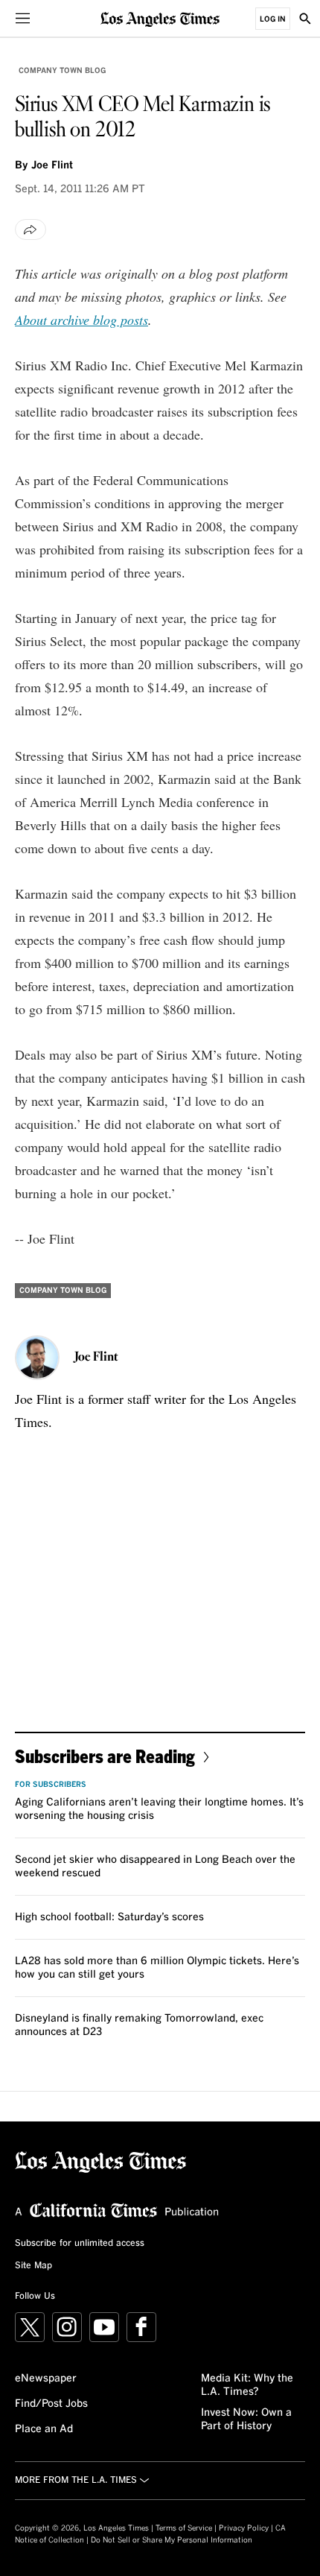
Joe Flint (52, 165)
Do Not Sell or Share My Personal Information (172, 2540)
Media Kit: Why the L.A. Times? (247, 2385)
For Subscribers (51, 1785)
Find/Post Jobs (51, 2404)
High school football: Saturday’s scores (109, 1917)
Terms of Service (184, 2528)
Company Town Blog (62, 71)
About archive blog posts (81, 320)
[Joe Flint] (37, 1358)
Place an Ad (44, 2429)
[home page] (160, 18)
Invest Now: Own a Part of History (246, 2420)
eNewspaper (46, 2379)
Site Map (33, 2266)
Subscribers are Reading (105, 1756)
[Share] (31, 230)
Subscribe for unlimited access (80, 2244)
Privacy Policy (244, 2528)
